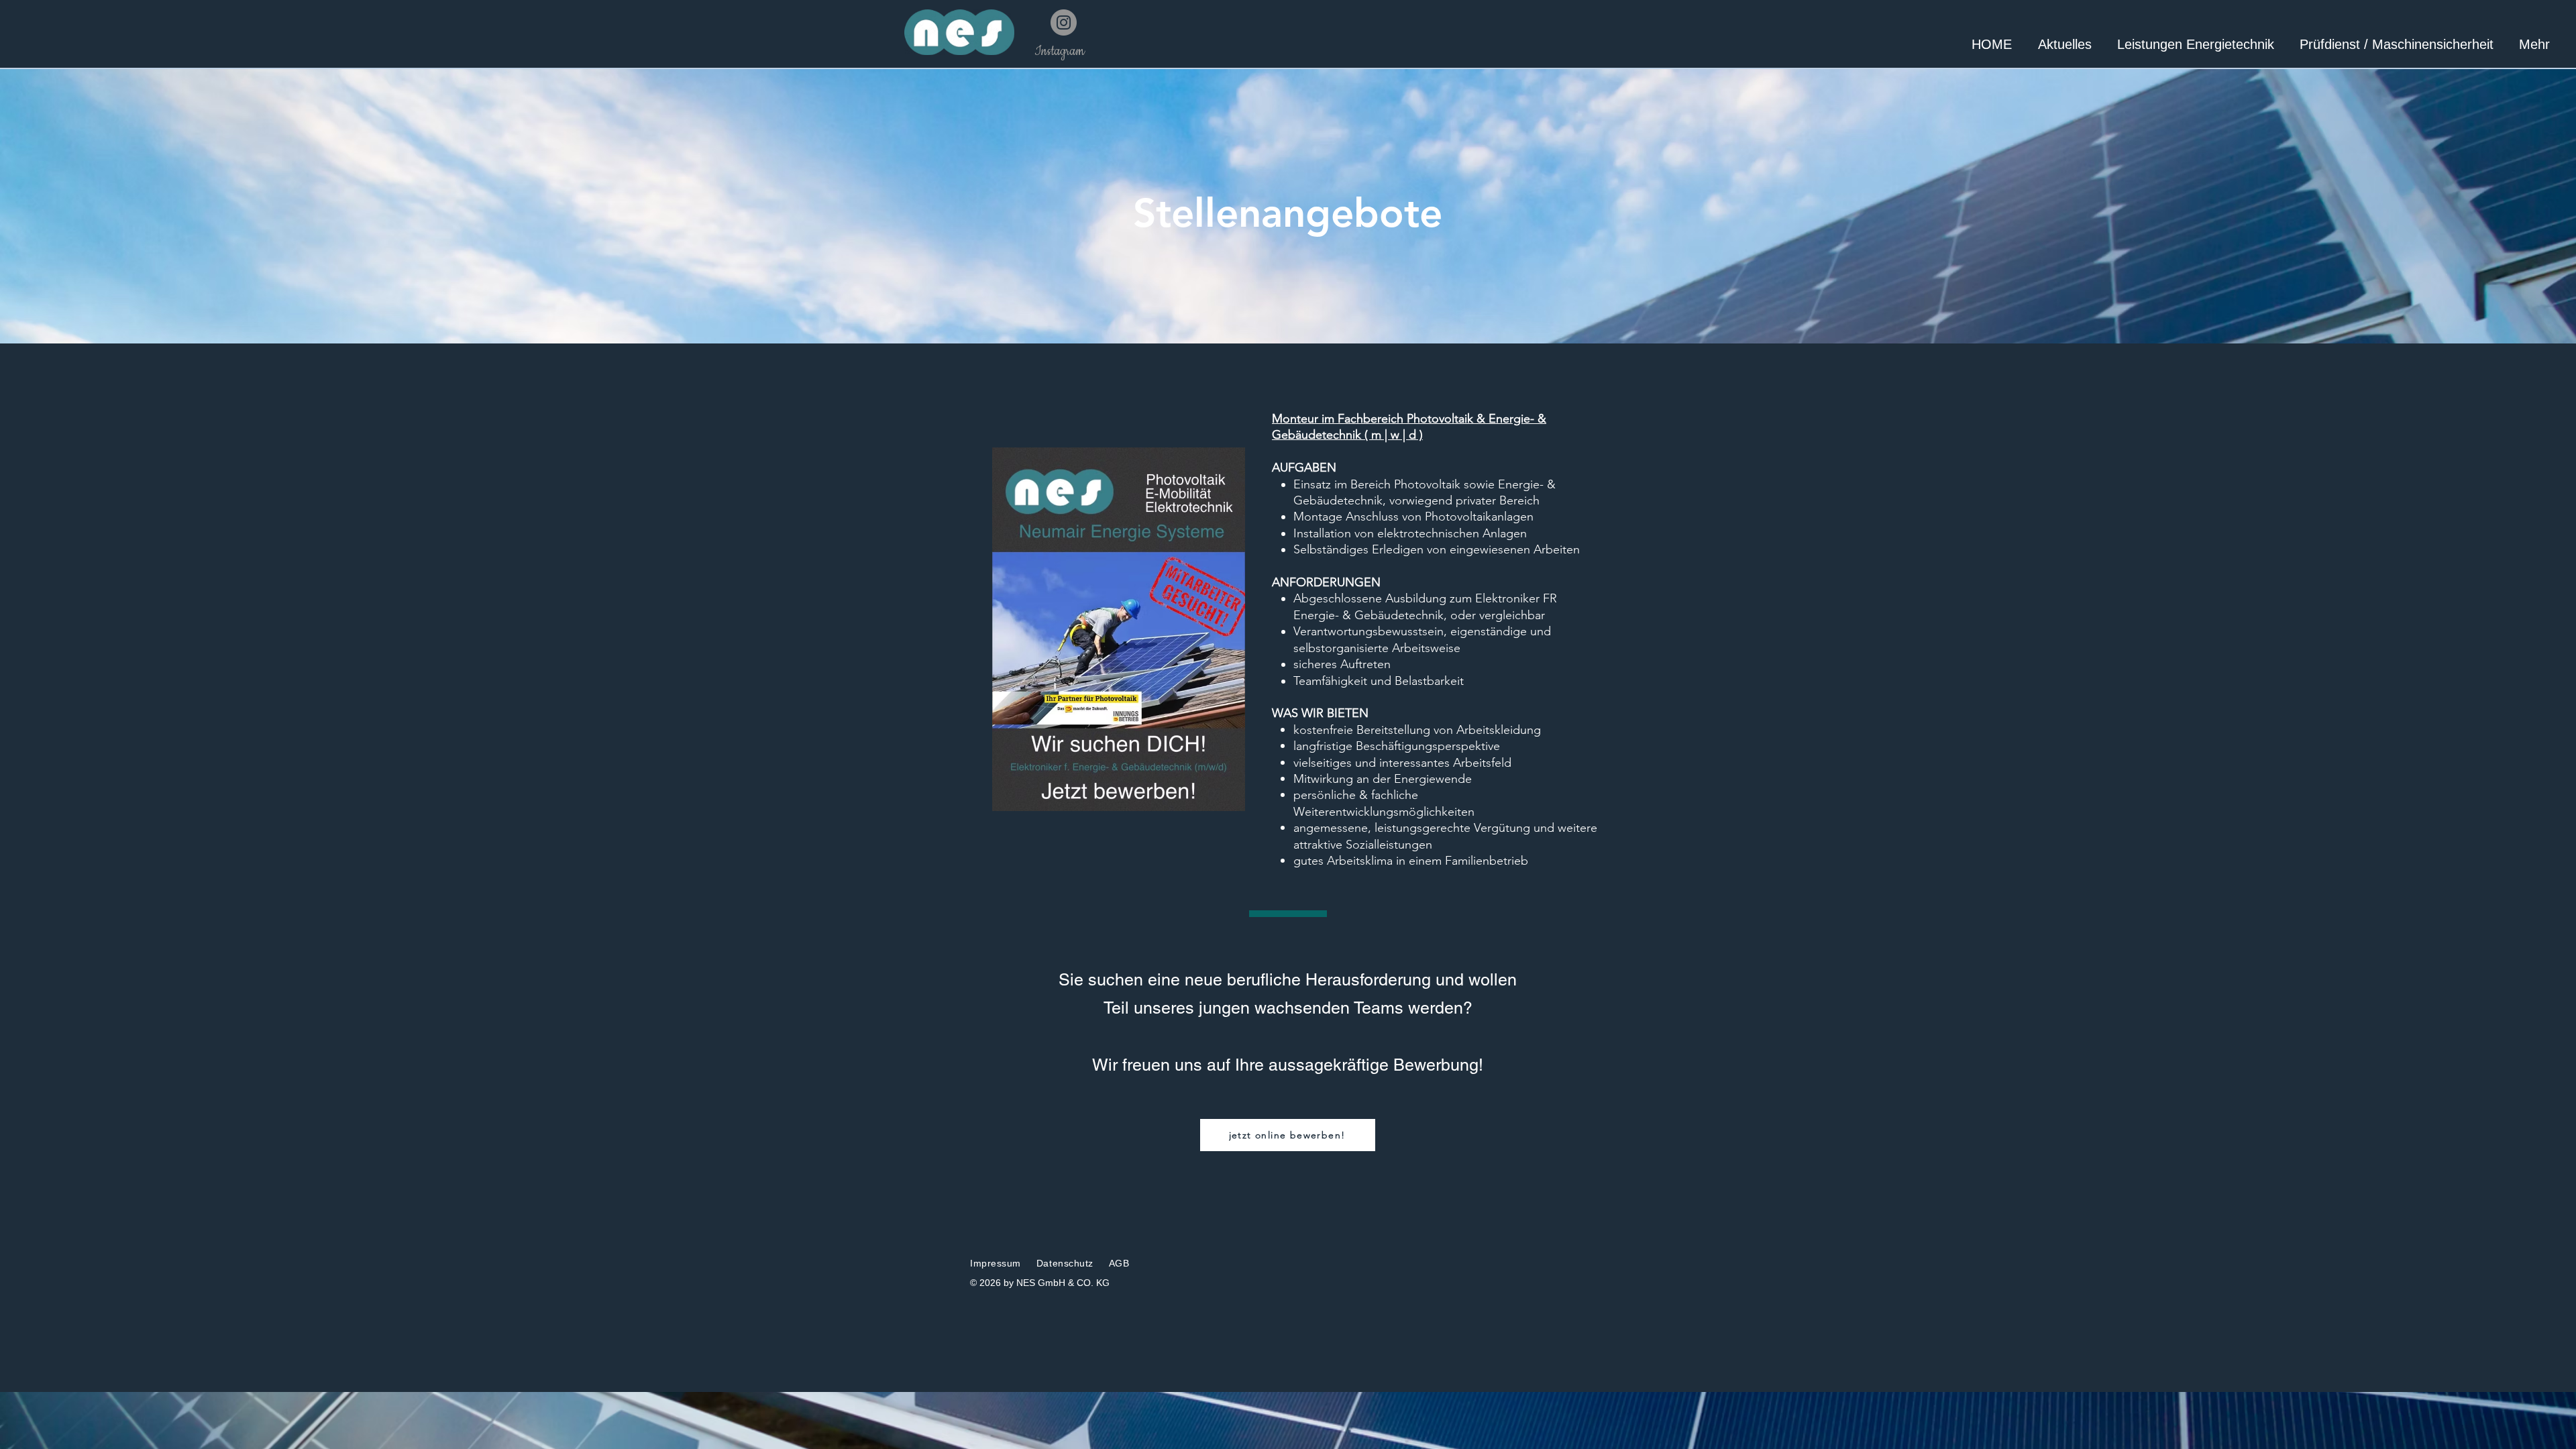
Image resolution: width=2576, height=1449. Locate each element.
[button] (2534, 45)
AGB (1117, 1263)
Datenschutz (1067, 1263)
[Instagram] (1064, 22)
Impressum (996, 1263)
